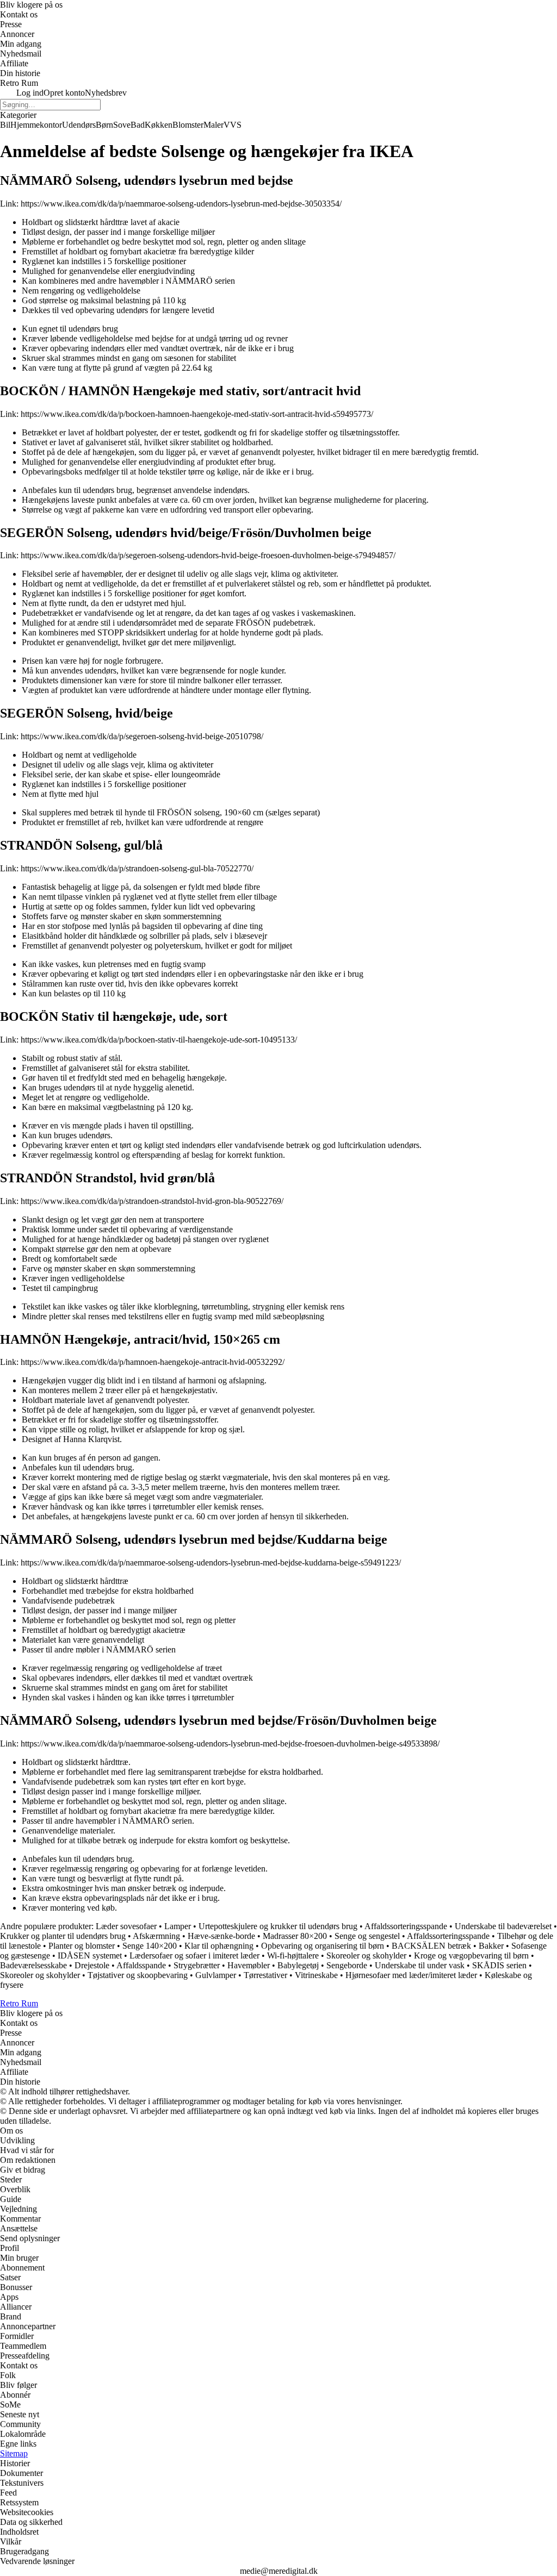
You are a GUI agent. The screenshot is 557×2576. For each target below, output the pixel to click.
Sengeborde (347, 1965)
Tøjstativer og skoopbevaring (138, 1975)
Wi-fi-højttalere (293, 1956)
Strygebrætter (197, 1965)
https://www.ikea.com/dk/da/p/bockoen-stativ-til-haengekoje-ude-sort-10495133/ (159, 1040)
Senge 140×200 (150, 1946)
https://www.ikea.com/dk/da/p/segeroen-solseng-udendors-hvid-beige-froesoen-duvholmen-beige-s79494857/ (208, 555)
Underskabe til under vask (420, 1965)
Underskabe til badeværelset (503, 1926)
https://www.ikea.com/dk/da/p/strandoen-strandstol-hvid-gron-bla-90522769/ (152, 1201)
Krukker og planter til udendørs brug (63, 1936)
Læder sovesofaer (126, 1926)
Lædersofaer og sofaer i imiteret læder (194, 1956)
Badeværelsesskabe (33, 1965)
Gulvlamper (216, 1975)
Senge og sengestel (367, 1936)
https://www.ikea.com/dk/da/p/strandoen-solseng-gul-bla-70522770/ (137, 868)
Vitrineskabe (316, 1975)
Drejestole (92, 1965)
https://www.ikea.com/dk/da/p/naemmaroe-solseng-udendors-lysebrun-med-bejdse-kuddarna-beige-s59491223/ (211, 1563)
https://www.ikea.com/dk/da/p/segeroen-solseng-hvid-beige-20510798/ (142, 736)
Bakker (491, 1946)
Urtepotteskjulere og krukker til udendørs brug (278, 1926)
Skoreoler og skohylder (366, 1956)
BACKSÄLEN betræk (431, 1946)
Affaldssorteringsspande (406, 1926)
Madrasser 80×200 (295, 1936)
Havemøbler (249, 1965)
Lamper (178, 1926)
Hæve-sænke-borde (221, 1936)
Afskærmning (156, 1936)
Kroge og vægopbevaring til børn (471, 1956)
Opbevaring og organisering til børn (323, 1946)
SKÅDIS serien (499, 1965)
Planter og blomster (82, 1946)
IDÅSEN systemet (90, 1956)
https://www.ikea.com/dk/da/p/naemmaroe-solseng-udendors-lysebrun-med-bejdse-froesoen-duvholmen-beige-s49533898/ (230, 1744)
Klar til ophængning (219, 1946)
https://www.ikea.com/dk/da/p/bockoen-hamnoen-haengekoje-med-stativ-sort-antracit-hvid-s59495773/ (197, 414)
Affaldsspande (141, 1965)
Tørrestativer (265, 1975)
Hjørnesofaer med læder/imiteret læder (411, 1975)
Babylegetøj (298, 1965)
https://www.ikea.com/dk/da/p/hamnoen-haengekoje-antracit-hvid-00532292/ (153, 1362)
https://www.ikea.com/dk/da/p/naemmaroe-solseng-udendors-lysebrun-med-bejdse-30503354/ (181, 204)
